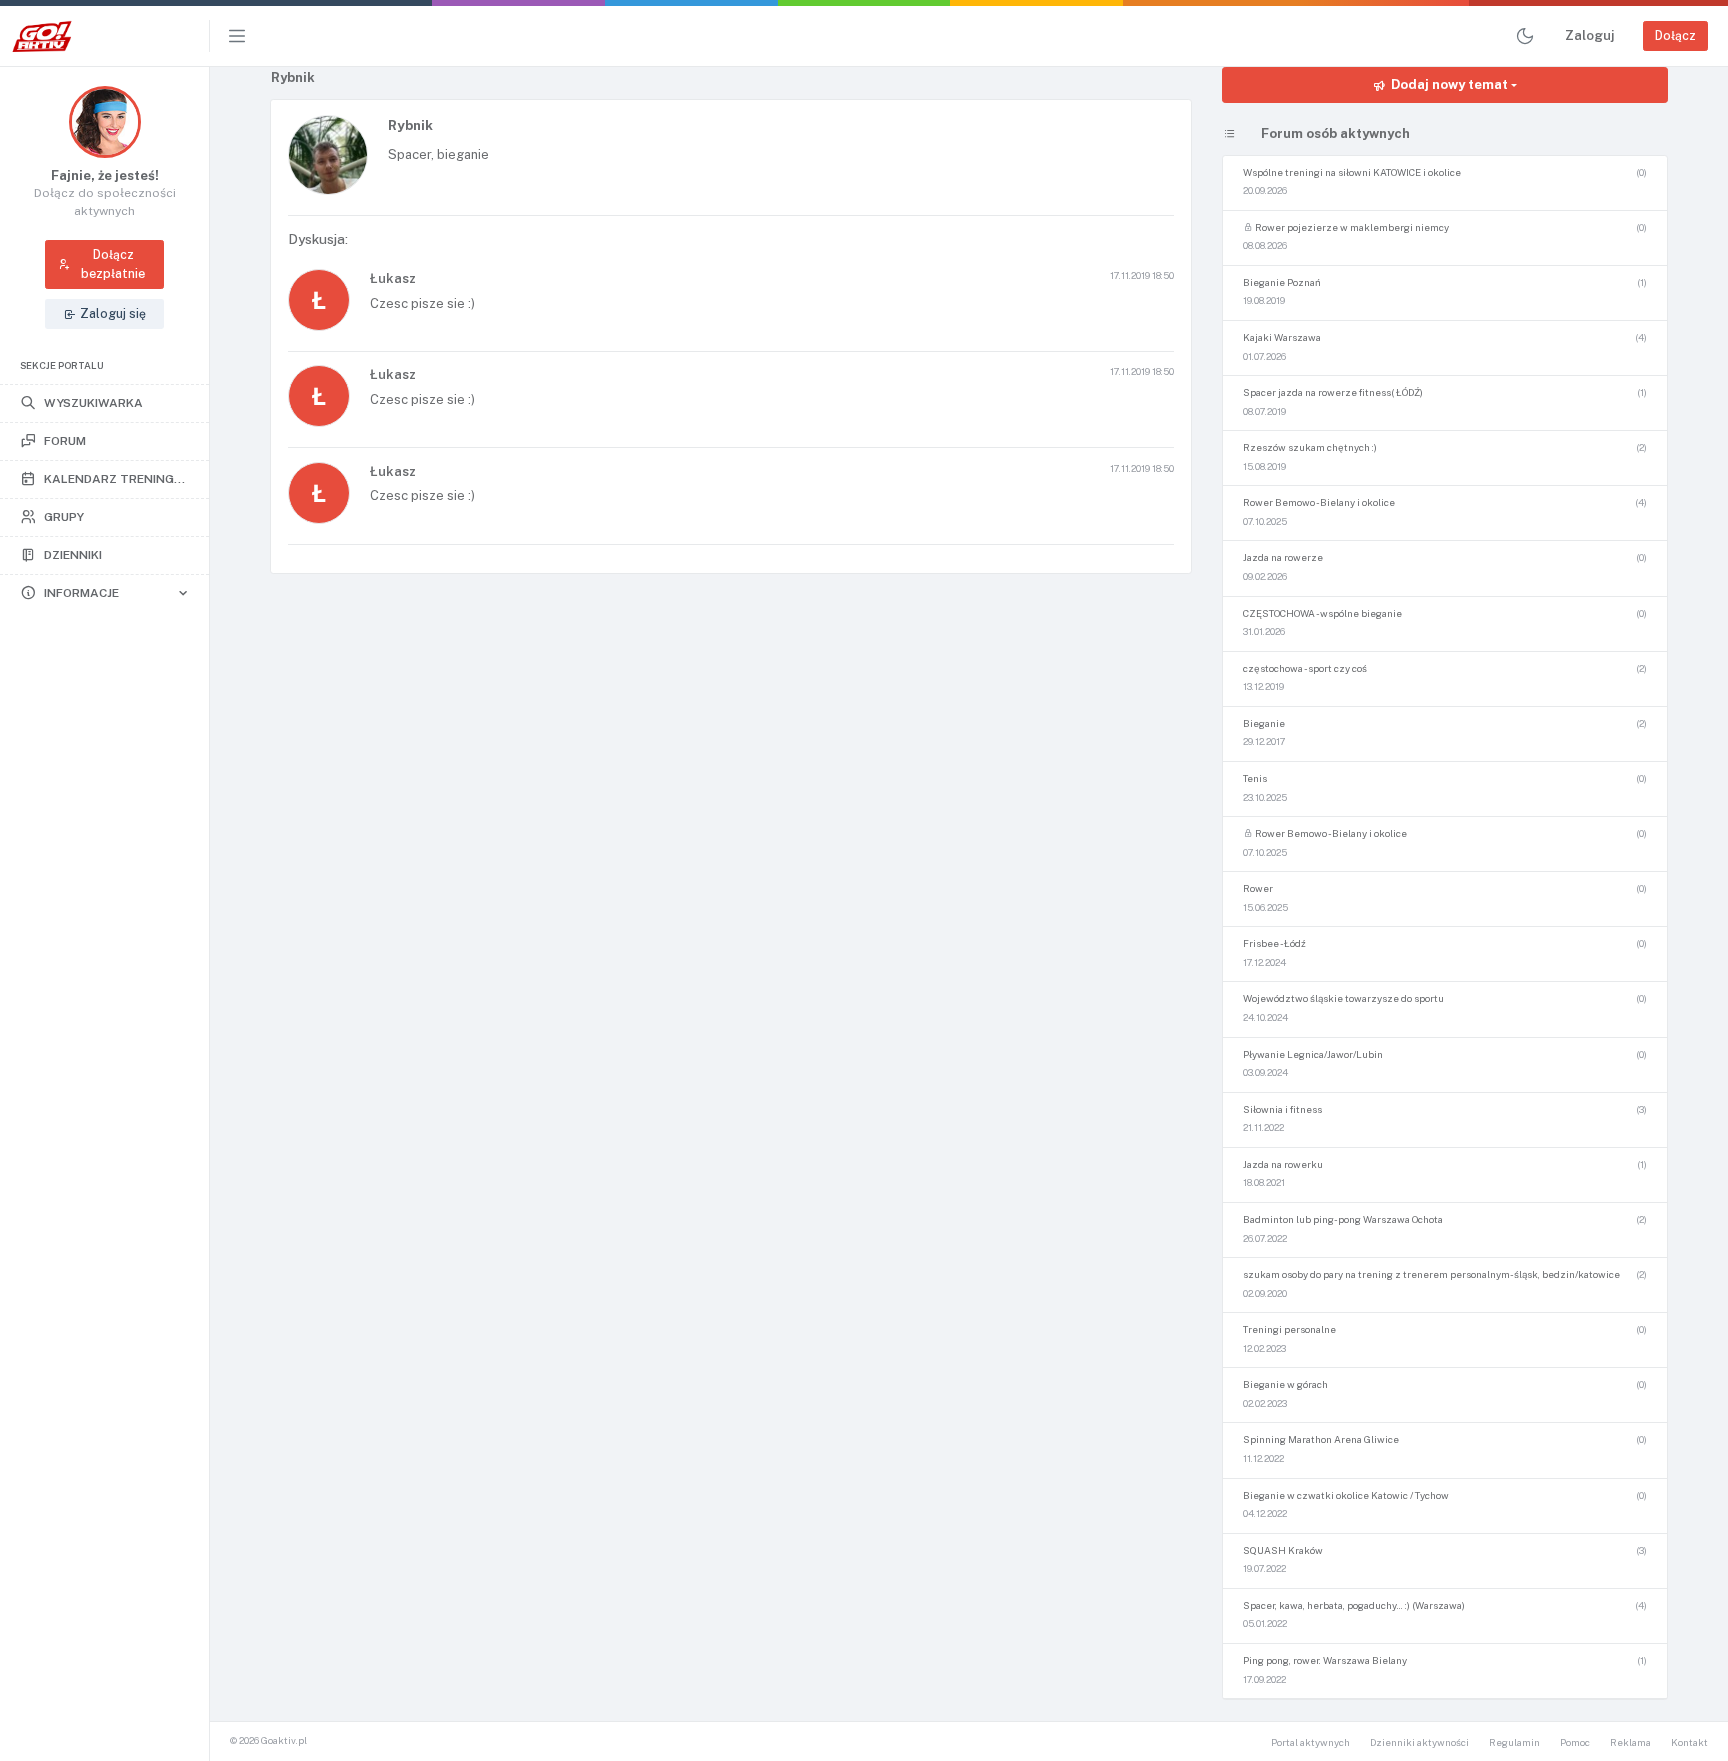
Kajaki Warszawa (1282, 337)
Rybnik (410, 125)
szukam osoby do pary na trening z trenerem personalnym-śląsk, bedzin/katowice (1431, 1274)
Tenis (1255, 778)
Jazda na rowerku (1283, 1164)
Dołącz (1675, 35)
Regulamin (1514, 1742)
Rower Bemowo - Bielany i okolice (1319, 502)
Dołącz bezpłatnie (113, 263)
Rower (1258, 888)
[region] (104, 913)
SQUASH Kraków (1283, 1550)
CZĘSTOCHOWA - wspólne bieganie (1322, 613)
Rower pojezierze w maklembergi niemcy (1351, 227)
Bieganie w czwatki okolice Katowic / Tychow (1346, 1495)
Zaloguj (1589, 35)
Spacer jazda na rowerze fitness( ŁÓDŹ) (1333, 392)
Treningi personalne (1289, 1329)
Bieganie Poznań (1282, 282)
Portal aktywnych (1310, 1742)
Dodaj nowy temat (1449, 84)
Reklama (1630, 1742)
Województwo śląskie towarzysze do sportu (1343, 998)
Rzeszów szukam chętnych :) (1310, 447)
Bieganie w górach (1285, 1384)
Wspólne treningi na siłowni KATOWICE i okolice (1352, 172)
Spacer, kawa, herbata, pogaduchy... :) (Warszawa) (1354, 1605)
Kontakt (1689, 1742)
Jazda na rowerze (1283, 557)
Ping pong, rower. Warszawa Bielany (1325, 1660)
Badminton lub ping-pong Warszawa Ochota (1343, 1219)
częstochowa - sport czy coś (1305, 668)
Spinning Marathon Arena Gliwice (1321, 1439)
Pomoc (1575, 1742)
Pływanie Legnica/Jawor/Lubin (1313, 1054)
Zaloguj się (113, 313)
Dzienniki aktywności (1419, 1742)
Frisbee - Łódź (1274, 943)
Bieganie (1264, 723)
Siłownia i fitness (1282, 1109)
